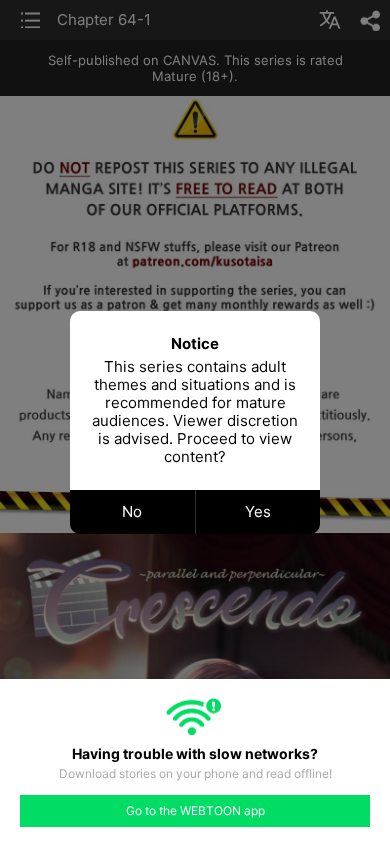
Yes (258, 511)
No (132, 511)
